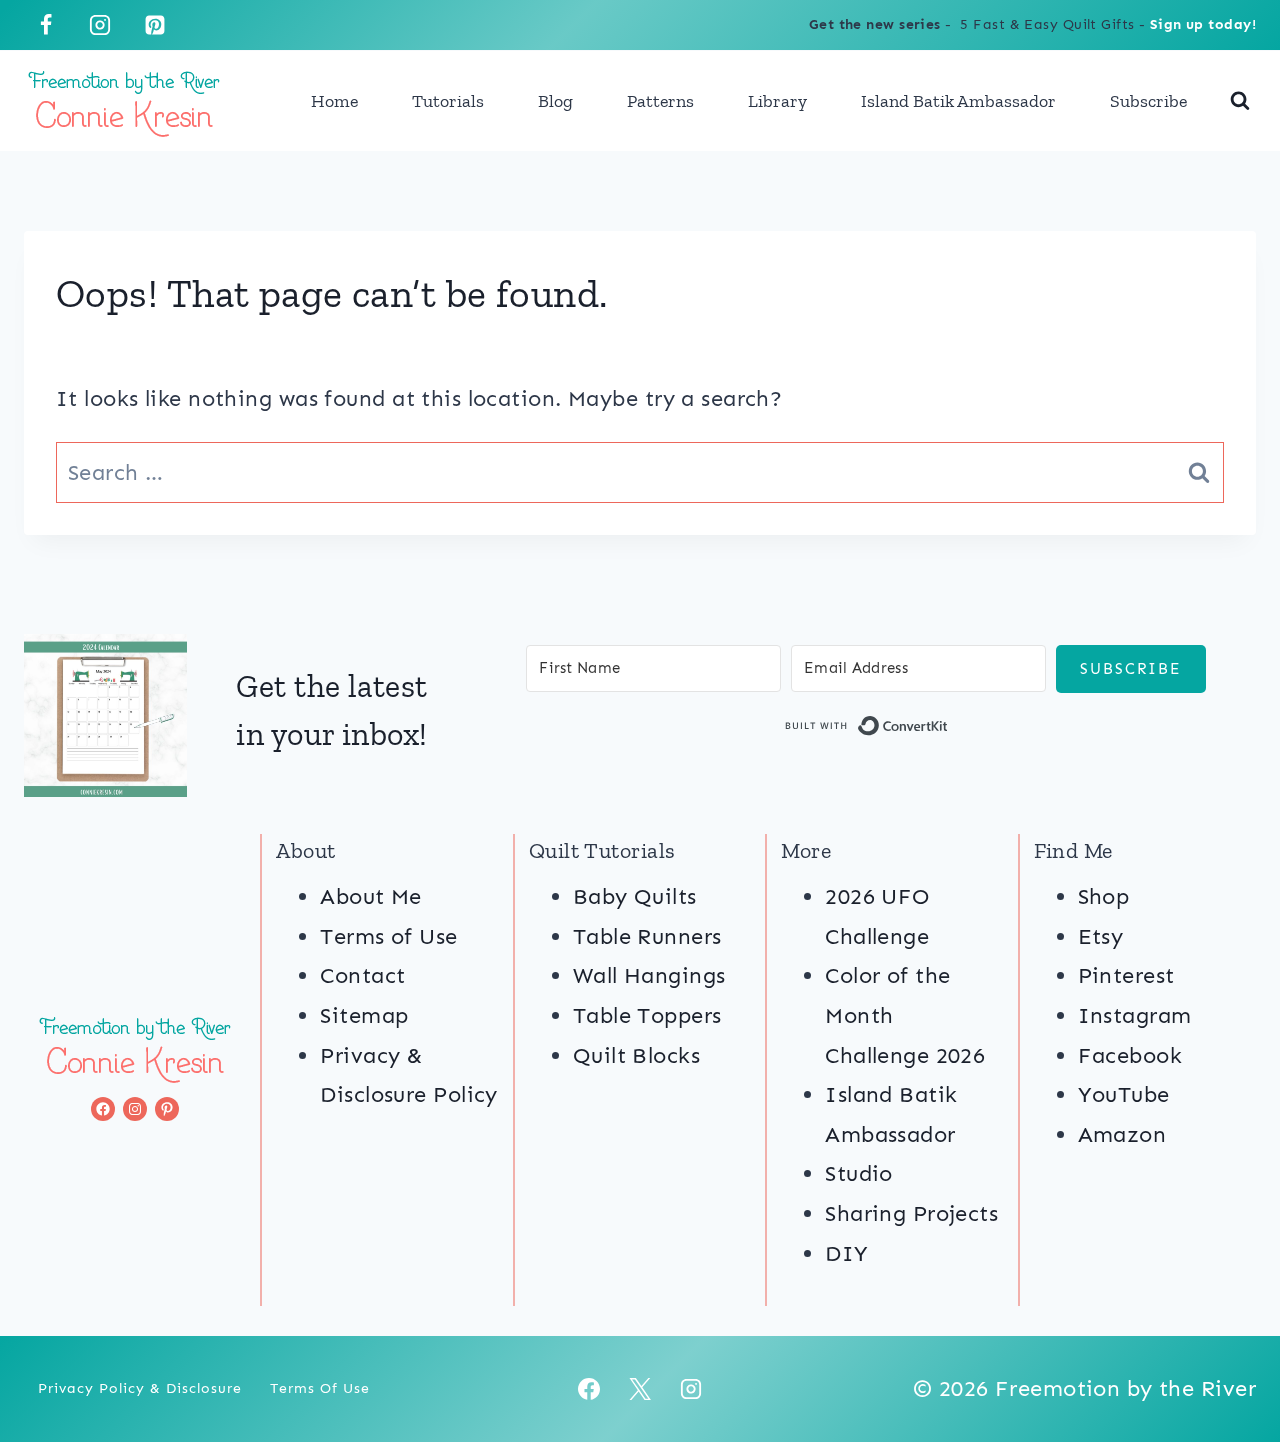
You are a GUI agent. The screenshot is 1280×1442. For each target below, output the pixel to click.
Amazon (1122, 1134)
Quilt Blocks (636, 1055)
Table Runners (647, 936)
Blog (555, 101)
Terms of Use (388, 936)
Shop (1104, 896)
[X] (640, 1389)
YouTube (1124, 1094)
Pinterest (1126, 975)
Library (777, 101)
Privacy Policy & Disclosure (140, 1388)
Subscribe (1148, 101)
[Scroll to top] (1228, 1360)
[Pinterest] (155, 25)
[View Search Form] (1240, 101)
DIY (846, 1253)
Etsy (1101, 936)
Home (334, 101)
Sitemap (364, 1015)
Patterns (660, 101)
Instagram (1135, 1015)
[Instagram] (100, 25)
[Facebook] (46, 25)
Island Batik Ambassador (958, 101)
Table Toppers (647, 1015)
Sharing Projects (911, 1213)
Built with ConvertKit (948, 729)
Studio (859, 1173)
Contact (362, 975)
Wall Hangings (649, 975)
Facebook (1130, 1055)
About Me (371, 896)
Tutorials (448, 101)
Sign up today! (1203, 24)
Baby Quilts (635, 896)
